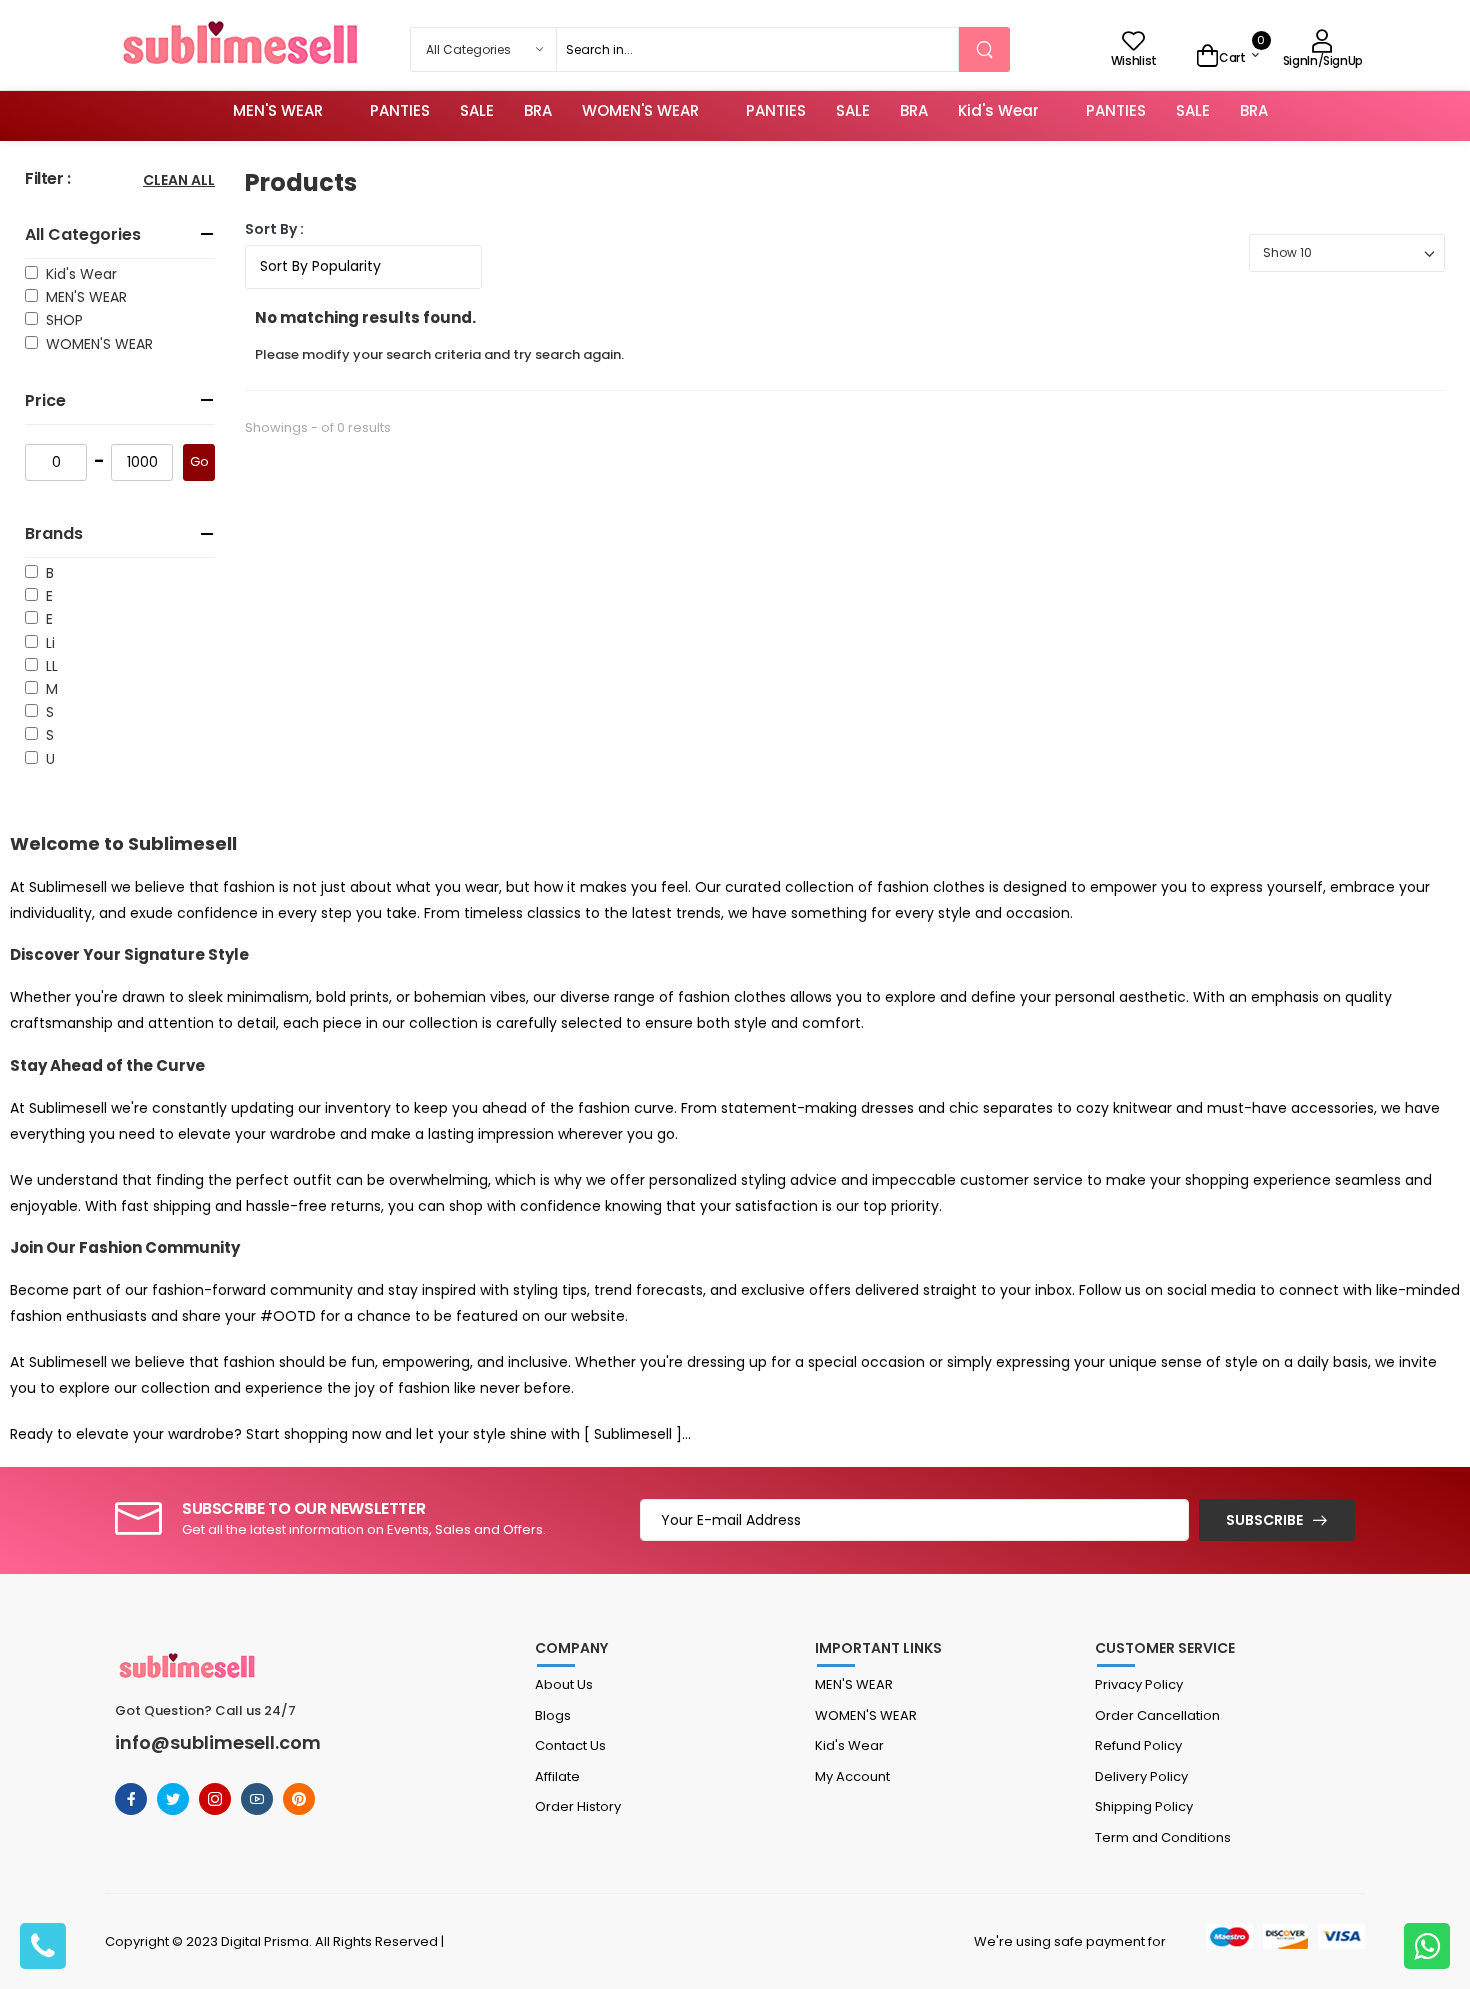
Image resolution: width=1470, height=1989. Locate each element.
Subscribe (1264, 1520)
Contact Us (570, 1745)
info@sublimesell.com (218, 1743)
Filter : (48, 179)
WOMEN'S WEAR (640, 110)
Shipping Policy (1144, 1806)
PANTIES (400, 110)
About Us (564, 1684)
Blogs (553, 1715)
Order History (578, 1806)
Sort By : (274, 229)
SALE (477, 110)
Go (199, 461)
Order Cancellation (1157, 1715)
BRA (538, 110)
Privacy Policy (1139, 1684)
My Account (852, 1776)
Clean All (179, 181)
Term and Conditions (1163, 1837)
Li (46, 643)
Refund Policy (1138, 1745)
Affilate (557, 1776)
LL (48, 666)
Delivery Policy (1141, 1776)
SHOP (60, 320)
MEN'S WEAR (278, 110)
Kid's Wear (998, 110)
